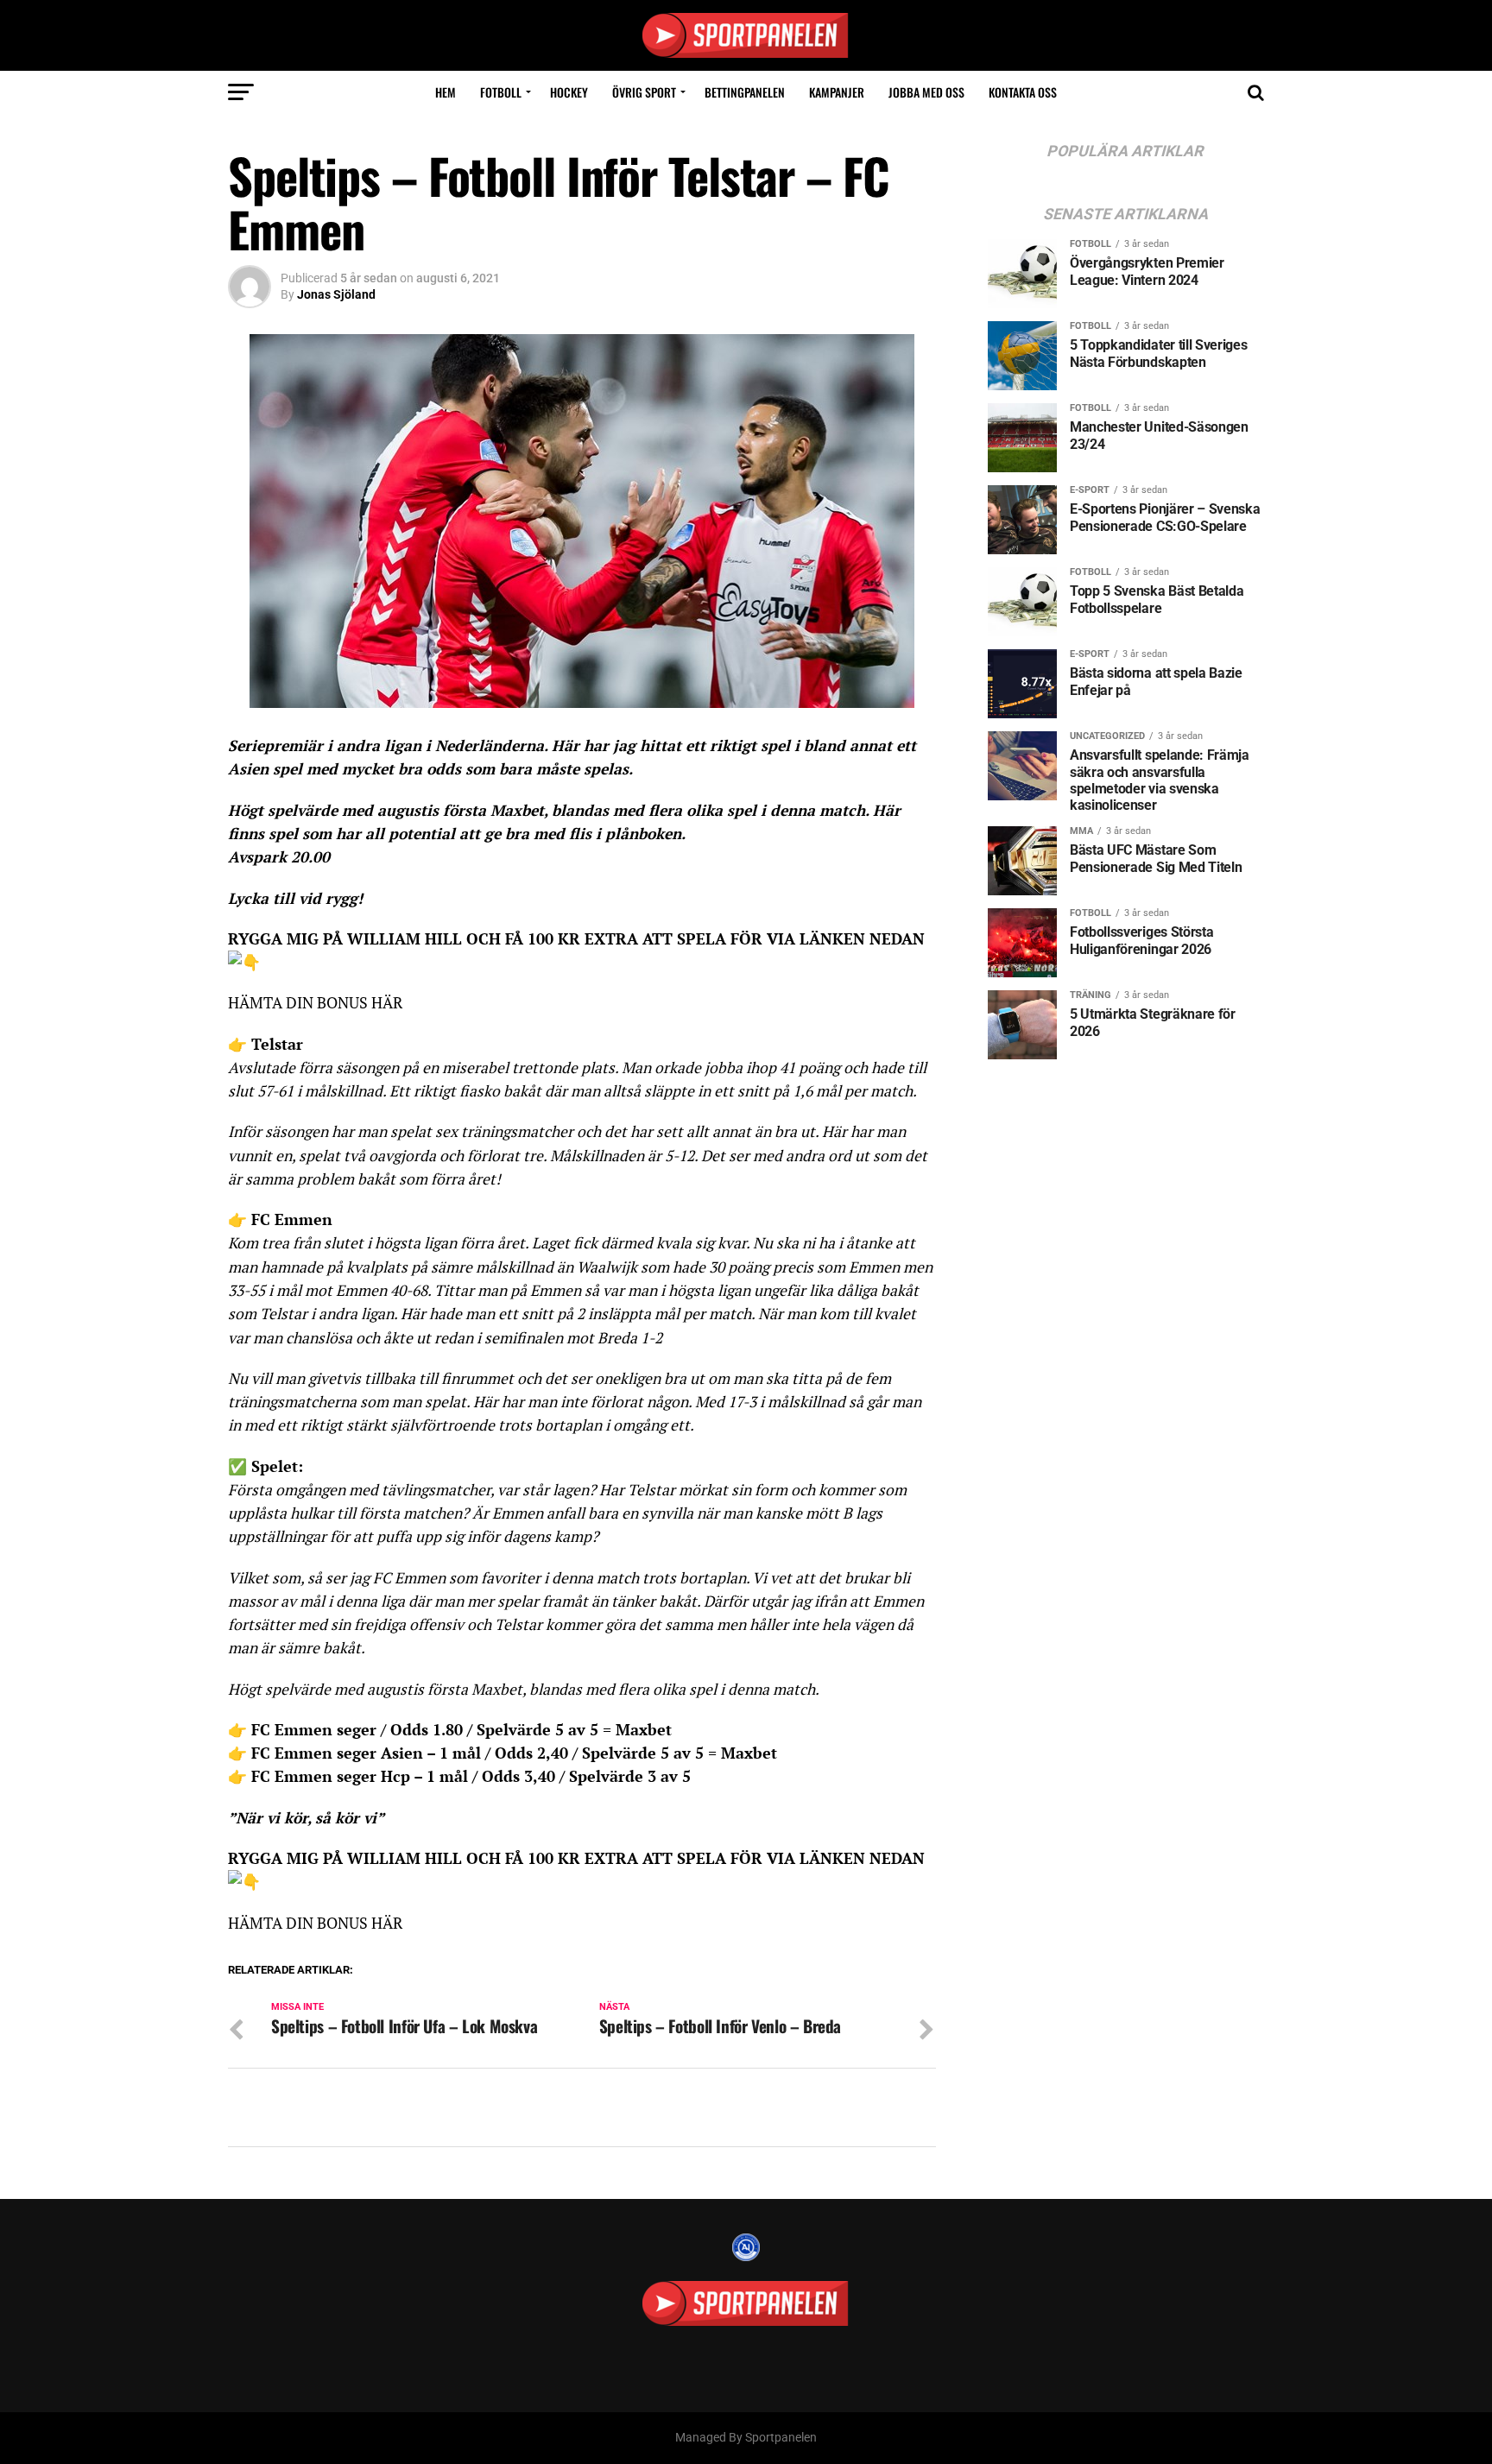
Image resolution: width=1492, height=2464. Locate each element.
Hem (446, 92)
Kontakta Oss (1023, 92)
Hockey (569, 92)
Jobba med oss (926, 92)
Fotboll (501, 92)
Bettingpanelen (745, 92)
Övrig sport (644, 92)
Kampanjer (837, 92)
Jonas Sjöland (336, 294)
